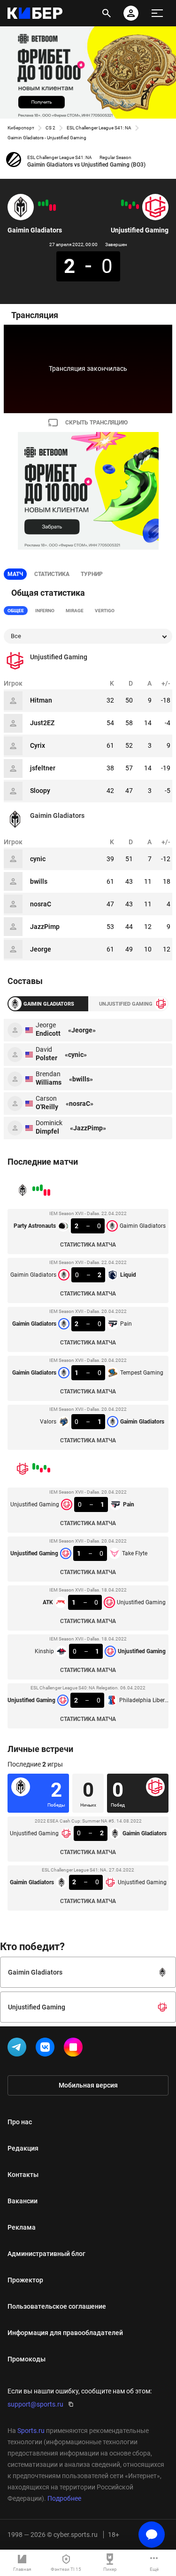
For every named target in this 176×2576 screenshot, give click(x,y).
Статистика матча (88, 1245)
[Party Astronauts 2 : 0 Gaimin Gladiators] (54, 208)
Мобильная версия (88, 2085)
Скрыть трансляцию (96, 423)
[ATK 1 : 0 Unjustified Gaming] (130, 207)
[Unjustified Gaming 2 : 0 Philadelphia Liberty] (122, 203)
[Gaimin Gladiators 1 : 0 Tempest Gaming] (43, 204)
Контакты (23, 2175)
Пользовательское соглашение (57, 2306)
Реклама (22, 2227)
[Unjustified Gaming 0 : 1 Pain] (138, 207)
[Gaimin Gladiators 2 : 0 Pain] (47, 203)
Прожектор (25, 2280)
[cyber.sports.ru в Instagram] (75, 2049)
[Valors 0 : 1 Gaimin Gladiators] (39, 204)
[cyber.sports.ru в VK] (47, 2049)
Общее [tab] (16, 611)
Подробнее (64, 2498)
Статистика (52, 574)
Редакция (23, 2148)
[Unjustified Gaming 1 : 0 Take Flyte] (134, 204)
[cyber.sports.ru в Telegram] (19, 2049)
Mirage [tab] (75, 611)
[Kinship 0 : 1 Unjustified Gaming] (126, 204)
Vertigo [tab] (105, 611)
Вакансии (23, 2201)
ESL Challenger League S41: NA (99, 128)
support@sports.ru (35, 2404)
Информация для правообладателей (65, 2333)
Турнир (92, 574)
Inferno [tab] (45, 611)
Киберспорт (21, 128)
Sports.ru (31, 2431)
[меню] (157, 13)
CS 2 (50, 128)
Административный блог (46, 2254)
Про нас (20, 2122)
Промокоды (27, 2359)
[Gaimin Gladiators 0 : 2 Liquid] (51, 208)
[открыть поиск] (107, 13)
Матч (15, 574)
